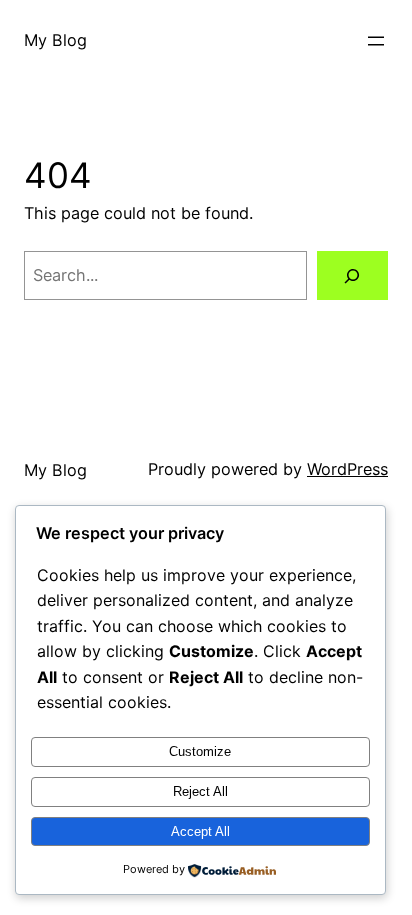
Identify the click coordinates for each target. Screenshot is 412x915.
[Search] (352, 276)
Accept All (200, 831)
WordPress (347, 469)
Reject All (200, 791)
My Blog (55, 40)
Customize (200, 751)
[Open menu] (376, 41)
